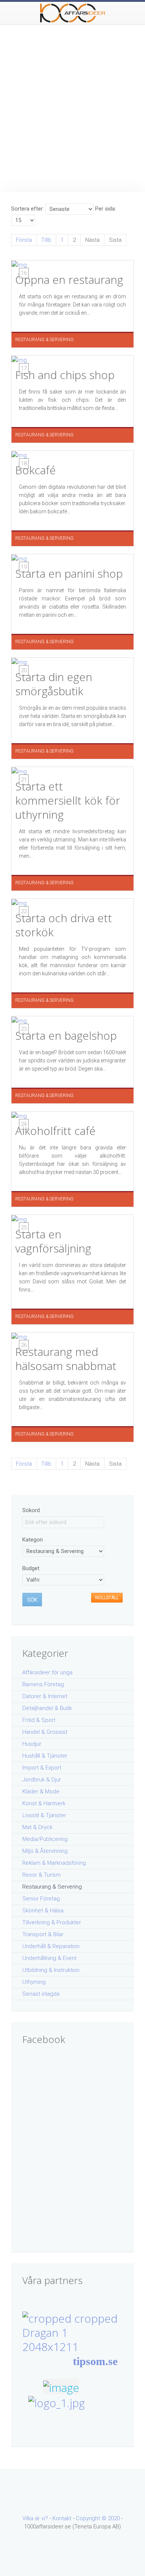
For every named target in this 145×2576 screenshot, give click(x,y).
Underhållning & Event (49, 1958)
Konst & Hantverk (44, 1803)
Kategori (33, 1540)
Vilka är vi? (35, 2518)
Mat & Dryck (37, 1827)
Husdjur (32, 1744)
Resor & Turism (41, 1875)
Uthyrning (34, 1982)
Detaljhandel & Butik (47, 1708)
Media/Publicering (45, 1839)
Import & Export (42, 1768)
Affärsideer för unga (47, 1672)
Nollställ (107, 1598)
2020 (114, 2518)
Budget (31, 1568)
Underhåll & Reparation (51, 1946)
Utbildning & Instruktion (51, 1970)
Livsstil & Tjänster (44, 1815)
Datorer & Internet (45, 1696)
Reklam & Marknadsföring (54, 1863)
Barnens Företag (43, 1684)
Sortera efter (27, 209)
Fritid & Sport (39, 1720)
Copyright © (92, 2518)
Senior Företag (41, 1899)
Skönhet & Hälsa (43, 1911)
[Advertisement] (72, 101)
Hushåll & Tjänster (45, 1756)
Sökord (31, 1510)
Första (24, 240)
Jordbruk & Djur (42, 1780)
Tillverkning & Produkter (52, 1922)
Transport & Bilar (43, 1934)
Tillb (46, 240)
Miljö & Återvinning (45, 1851)
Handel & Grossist (45, 1732)
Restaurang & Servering (52, 1887)
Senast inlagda (41, 1994)
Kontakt (62, 2518)
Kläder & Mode (41, 1791)
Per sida (105, 209)
